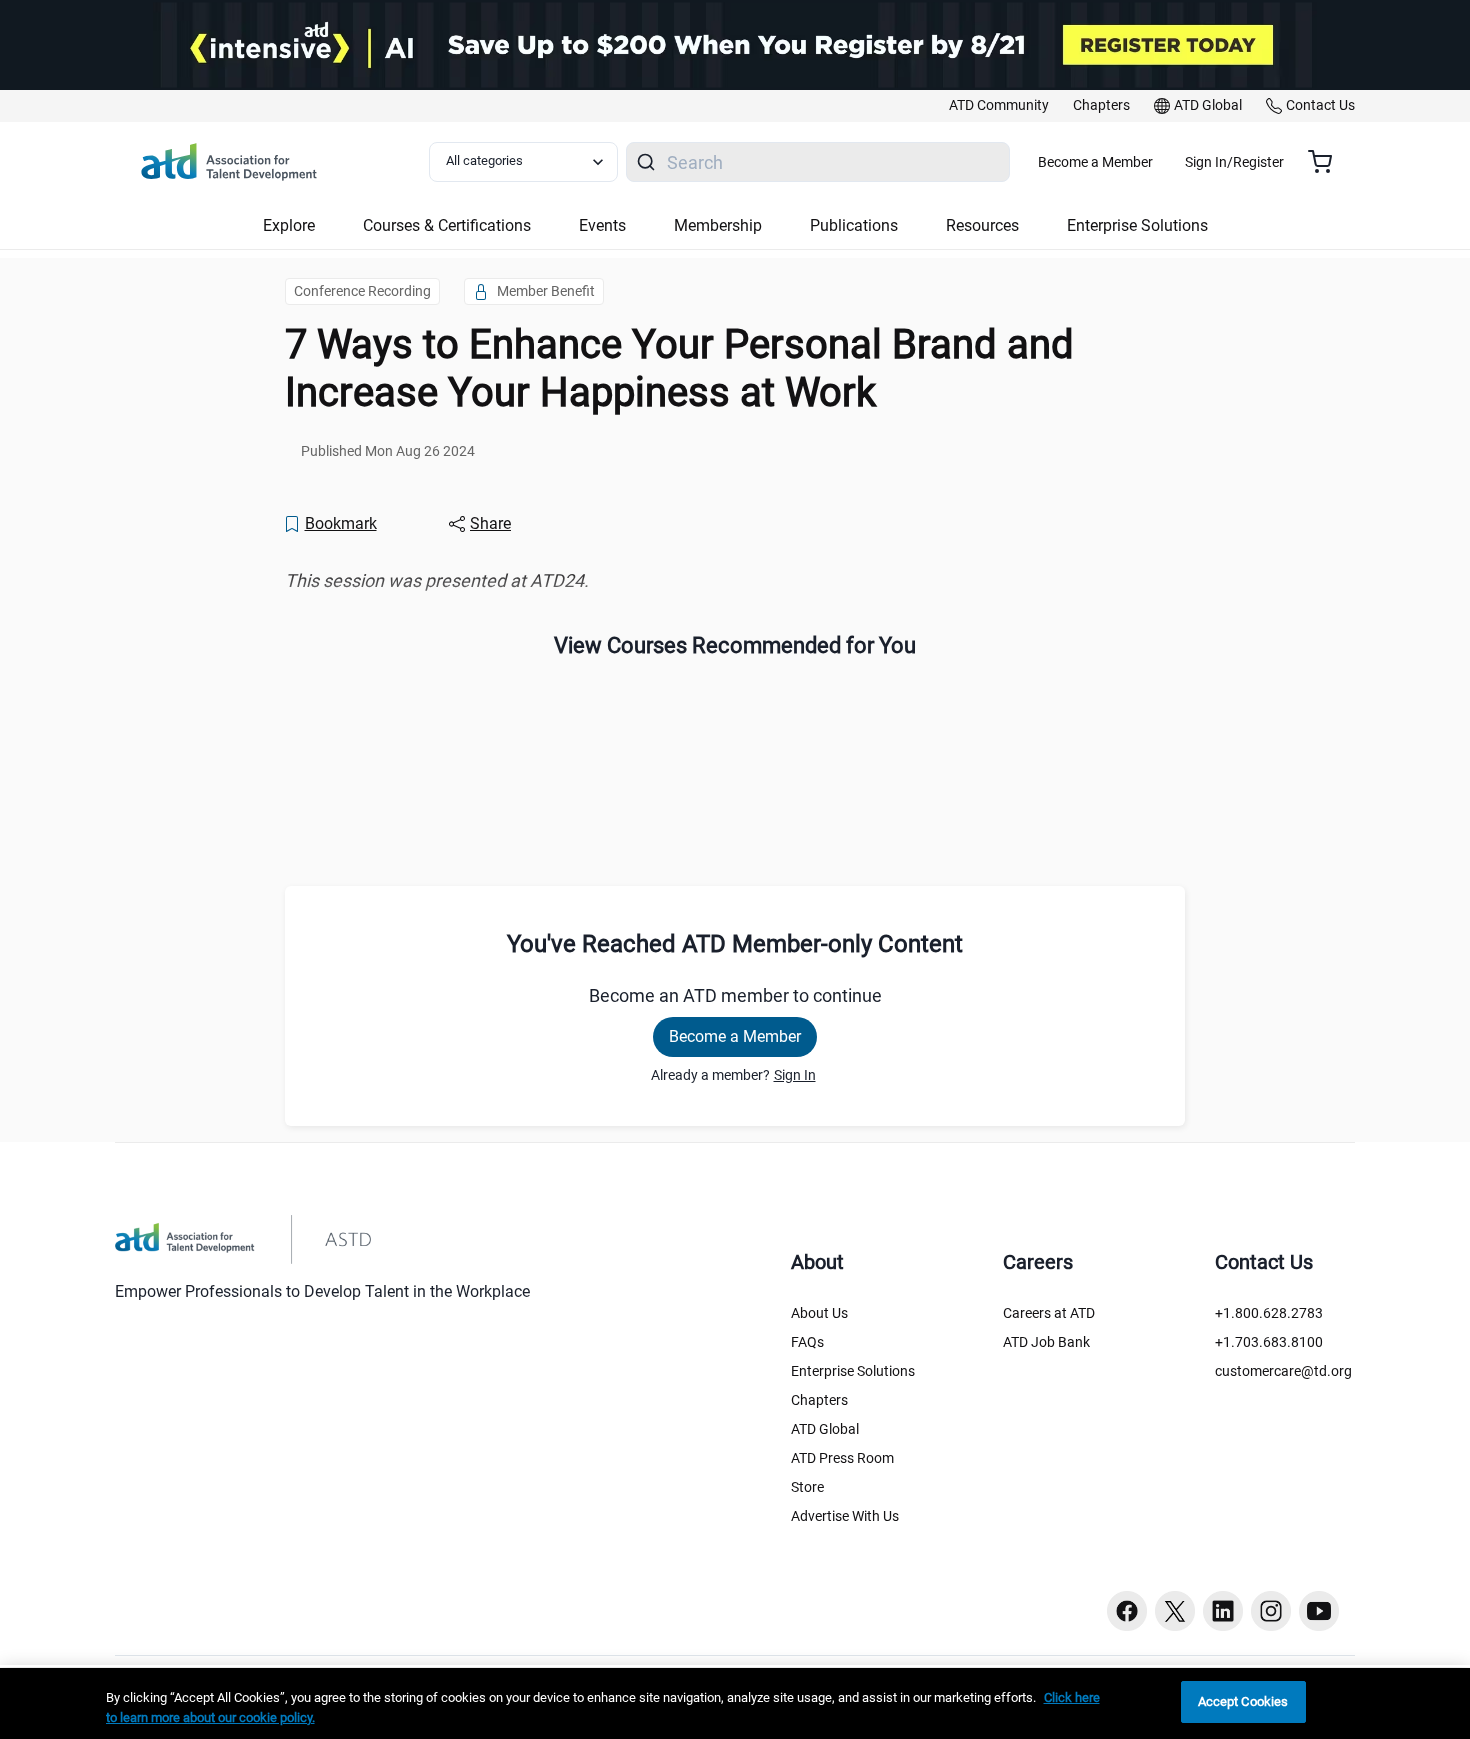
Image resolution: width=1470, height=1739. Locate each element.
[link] (999, 106)
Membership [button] (718, 225)
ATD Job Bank (1046, 1342)
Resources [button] (982, 225)
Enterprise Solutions (853, 1371)
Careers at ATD (1049, 1313)
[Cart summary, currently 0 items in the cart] (1327, 162)
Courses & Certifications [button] (447, 225)
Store (807, 1487)
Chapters (819, 1400)
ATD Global (825, 1429)
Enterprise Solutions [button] (1137, 225)
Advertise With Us (845, 1516)
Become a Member (1095, 162)
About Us (819, 1313)
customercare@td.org (1283, 1371)
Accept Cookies (1243, 1701)
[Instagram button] (1271, 1611)
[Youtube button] (1319, 1611)
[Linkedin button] (1223, 1611)
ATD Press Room (842, 1458)
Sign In (795, 1075)
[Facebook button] (1127, 1611)
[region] (735, 581)
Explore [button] (289, 225)
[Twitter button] (1175, 1611)
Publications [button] (854, 225)
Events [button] (602, 225)
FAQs (807, 1342)
